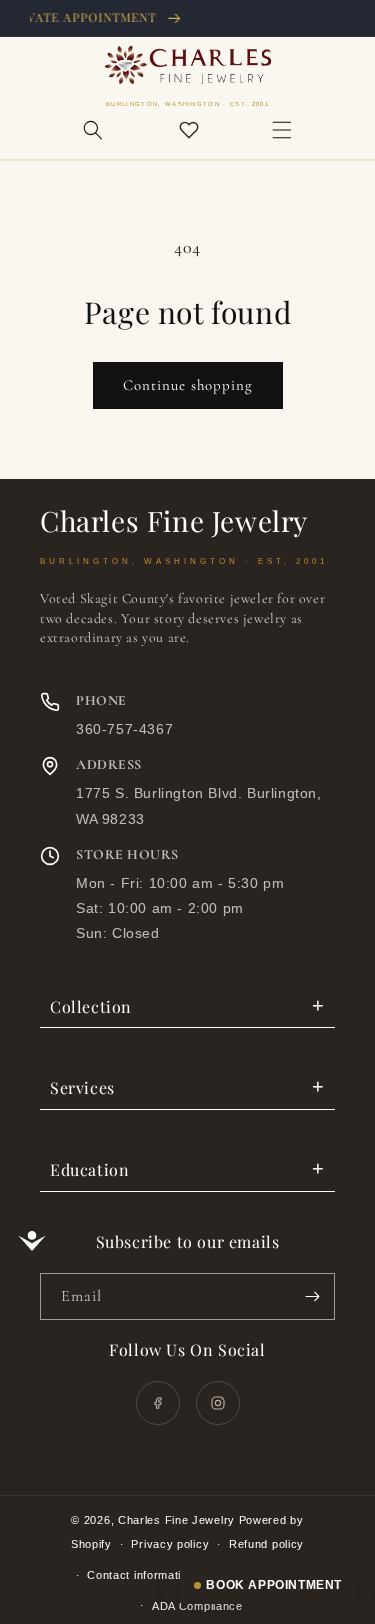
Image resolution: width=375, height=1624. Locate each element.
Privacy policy (170, 1544)
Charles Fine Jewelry (176, 1520)
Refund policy (266, 1544)
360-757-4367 (124, 729)
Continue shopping (188, 385)
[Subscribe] (312, 1296)
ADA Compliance (197, 1606)
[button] (93, 130)
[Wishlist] (189, 130)
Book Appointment (274, 1585)
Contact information (140, 1575)
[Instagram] (218, 1403)
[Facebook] (158, 1403)
